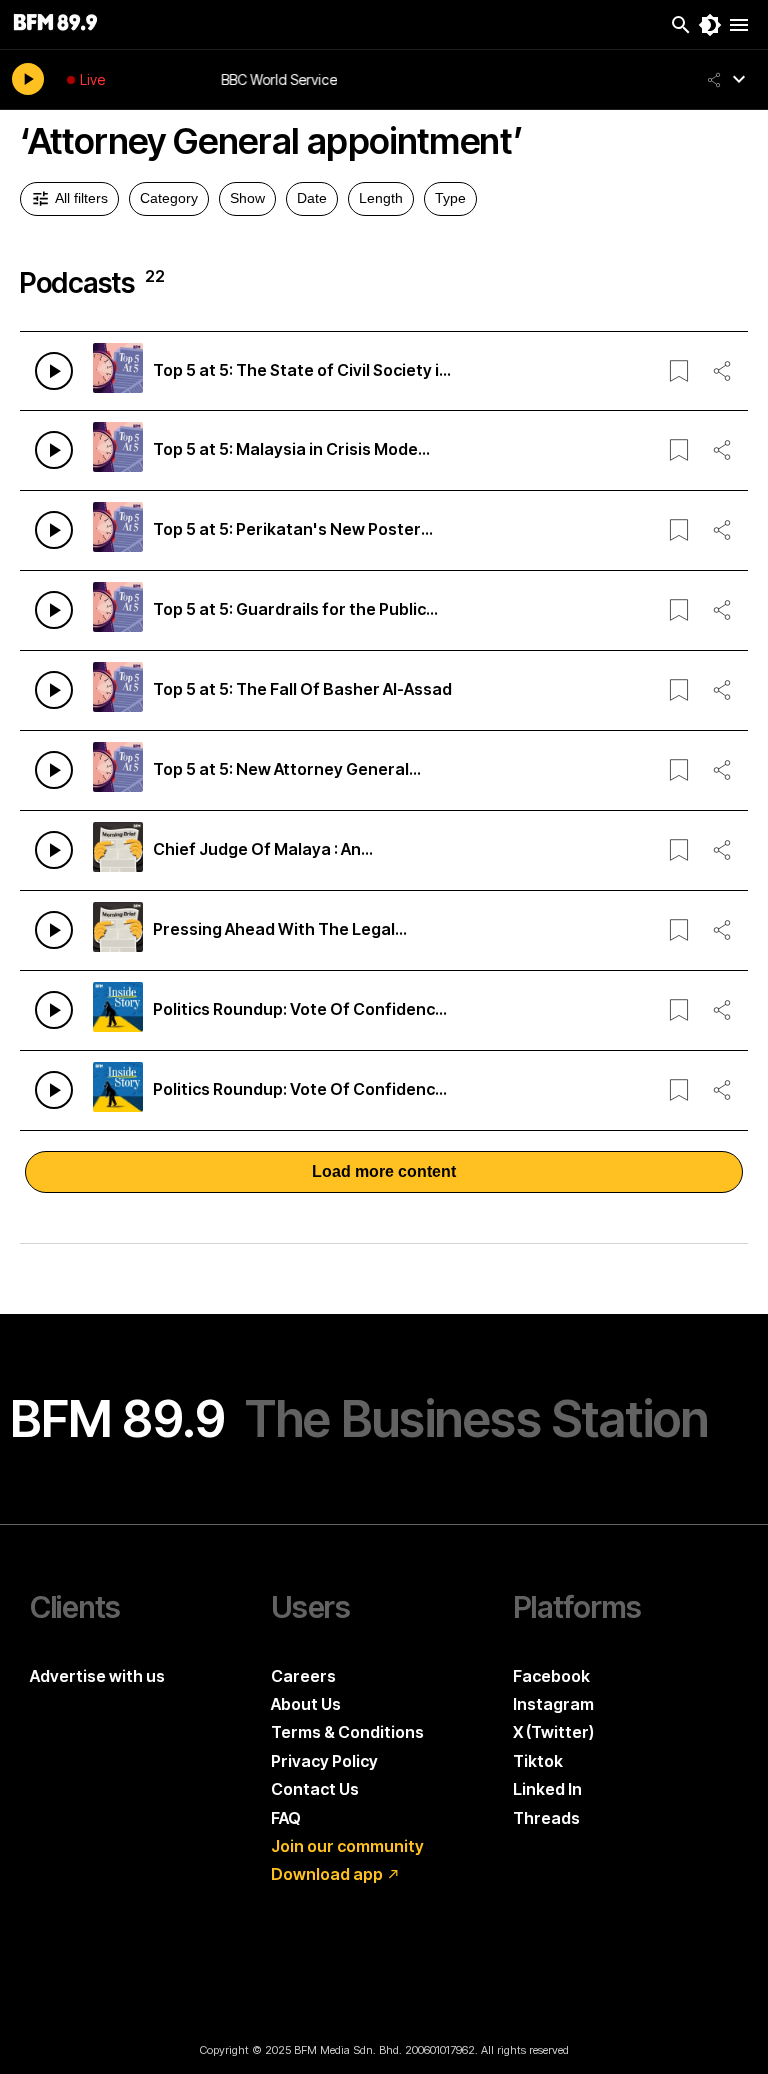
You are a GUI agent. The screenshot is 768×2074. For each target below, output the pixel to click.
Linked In (547, 1789)
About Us (306, 1704)
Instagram (553, 1704)
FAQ (286, 1818)
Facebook (551, 1676)
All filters (81, 198)
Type (450, 198)
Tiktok (538, 1761)
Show (247, 198)
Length (381, 198)
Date (312, 198)
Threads (546, 1818)
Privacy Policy (324, 1761)
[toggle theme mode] (710, 25)
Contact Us (315, 1789)
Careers (303, 1676)
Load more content (384, 1171)
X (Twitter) (553, 1732)
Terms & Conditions (347, 1732)
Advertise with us (97, 1676)
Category (169, 198)
